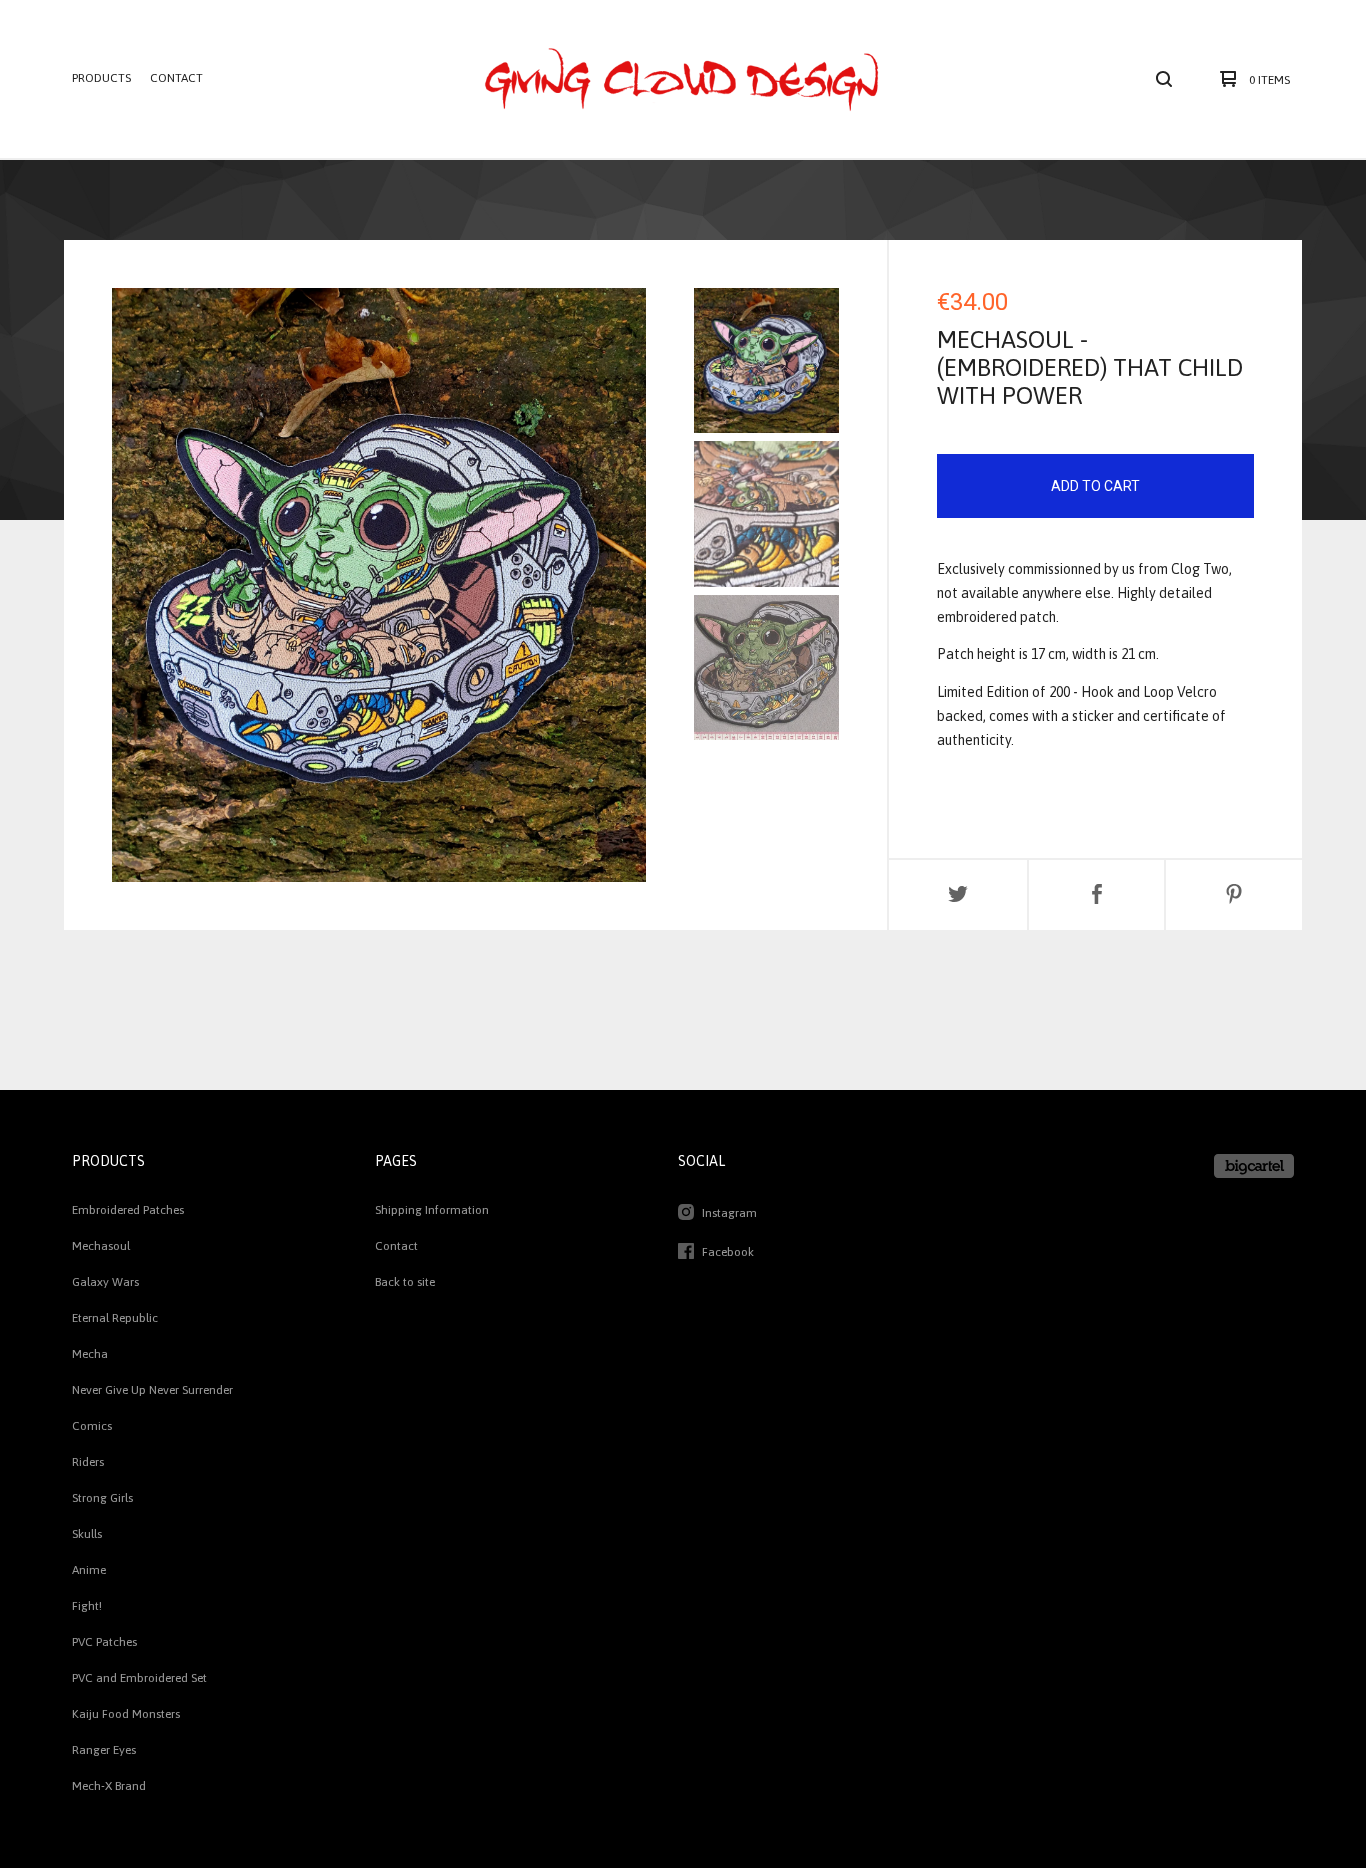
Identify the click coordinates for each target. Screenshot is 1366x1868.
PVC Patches (104, 1642)
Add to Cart (1095, 486)
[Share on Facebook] (1097, 895)
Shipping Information (432, 1210)
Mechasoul (101, 1246)
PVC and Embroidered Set (139, 1678)
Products (101, 78)
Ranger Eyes (104, 1750)
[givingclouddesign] (681, 79)
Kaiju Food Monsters (126, 1714)
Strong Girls (102, 1498)
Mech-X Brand (109, 1786)
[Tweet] (958, 895)
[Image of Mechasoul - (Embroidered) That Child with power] (766, 360)
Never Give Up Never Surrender (152, 1390)
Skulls (87, 1534)
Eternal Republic (115, 1318)
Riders (88, 1462)
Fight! (87, 1606)
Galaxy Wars (105, 1282)
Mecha (90, 1354)
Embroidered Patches (128, 1210)
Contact (176, 78)
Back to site (405, 1282)
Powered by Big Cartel (1254, 1166)
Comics (92, 1426)
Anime (89, 1570)
